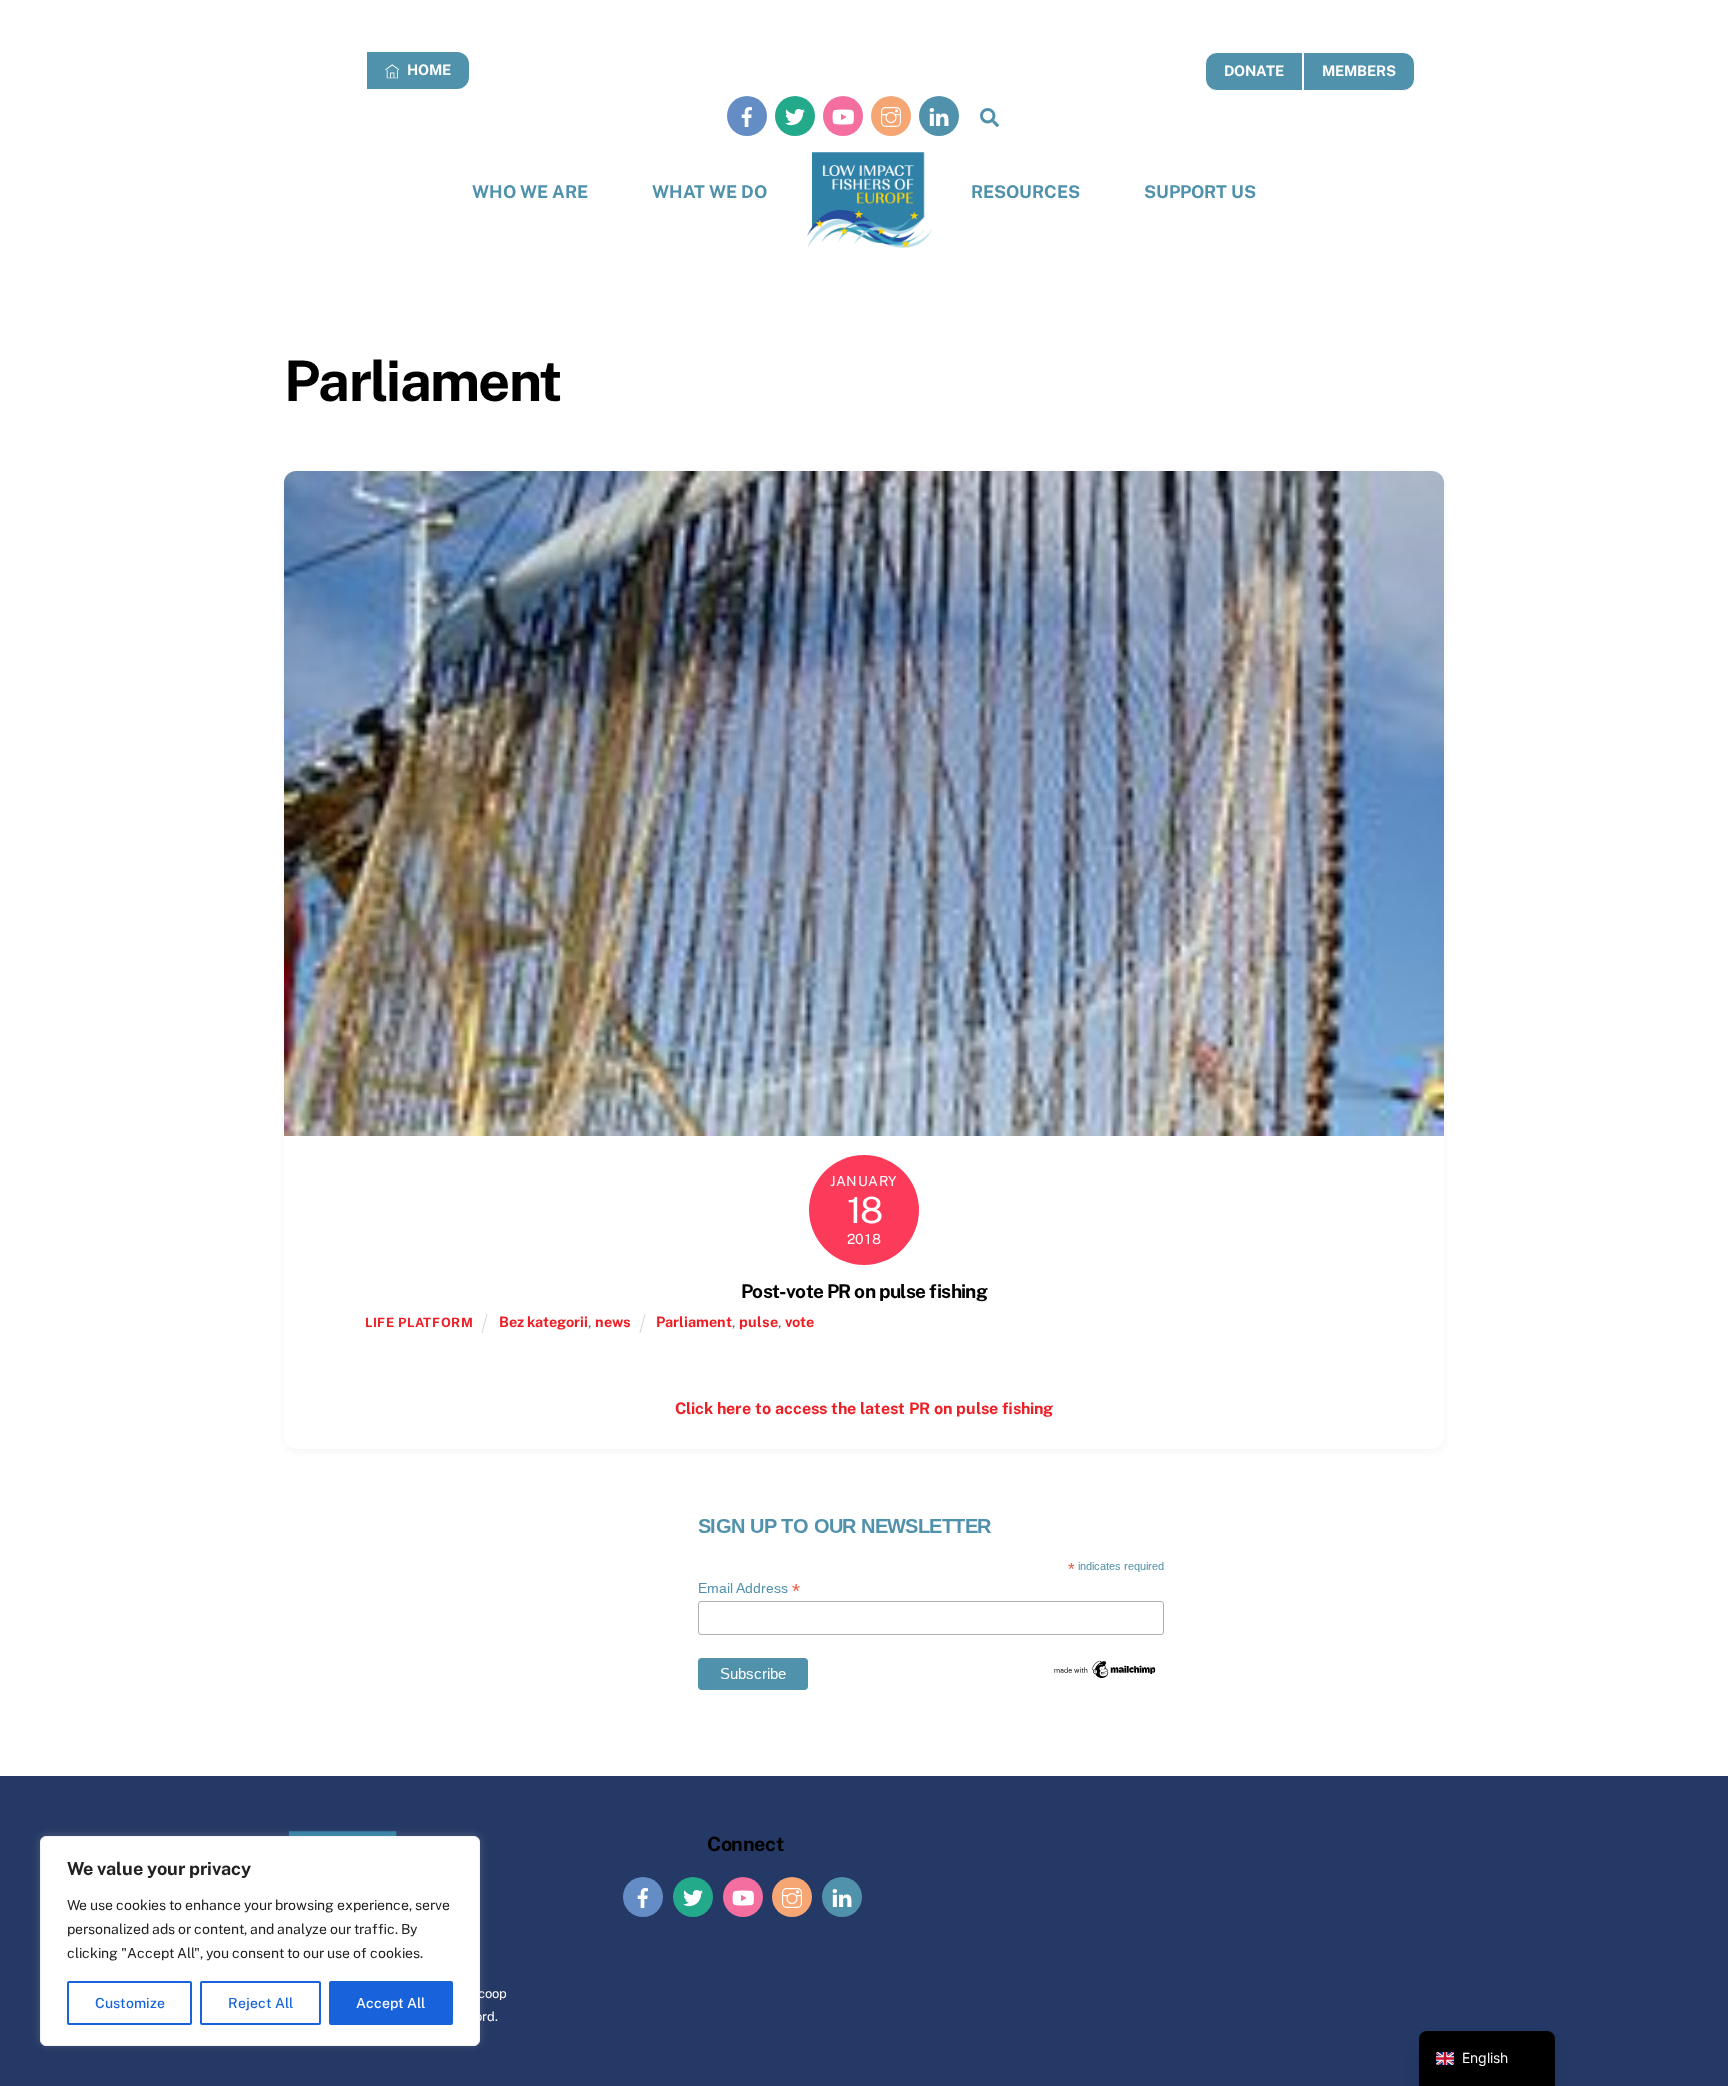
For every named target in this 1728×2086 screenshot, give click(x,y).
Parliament (694, 1321)
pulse (758, 1321)
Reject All (260, 2003)
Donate (1254, 70)
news (613, 1321)
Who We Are (530, 191)
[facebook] (747, 115)
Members (1359, 70)
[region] (260, 1941)
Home (427, 69)
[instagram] (891, 115)
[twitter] (795, 115)
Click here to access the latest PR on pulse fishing (864, 1408)
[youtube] (843, 115)
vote (799, 1321)
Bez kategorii (543, 1321)
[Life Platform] (869, 200)
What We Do (709, 191)
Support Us (1200, 191)
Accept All (390, 2003)
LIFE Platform (419, 1322)
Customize (130, 2003)
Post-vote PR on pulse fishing (864, 1291)
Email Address (749, 1588)
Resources (1025, 191)
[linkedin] (939, 115)
